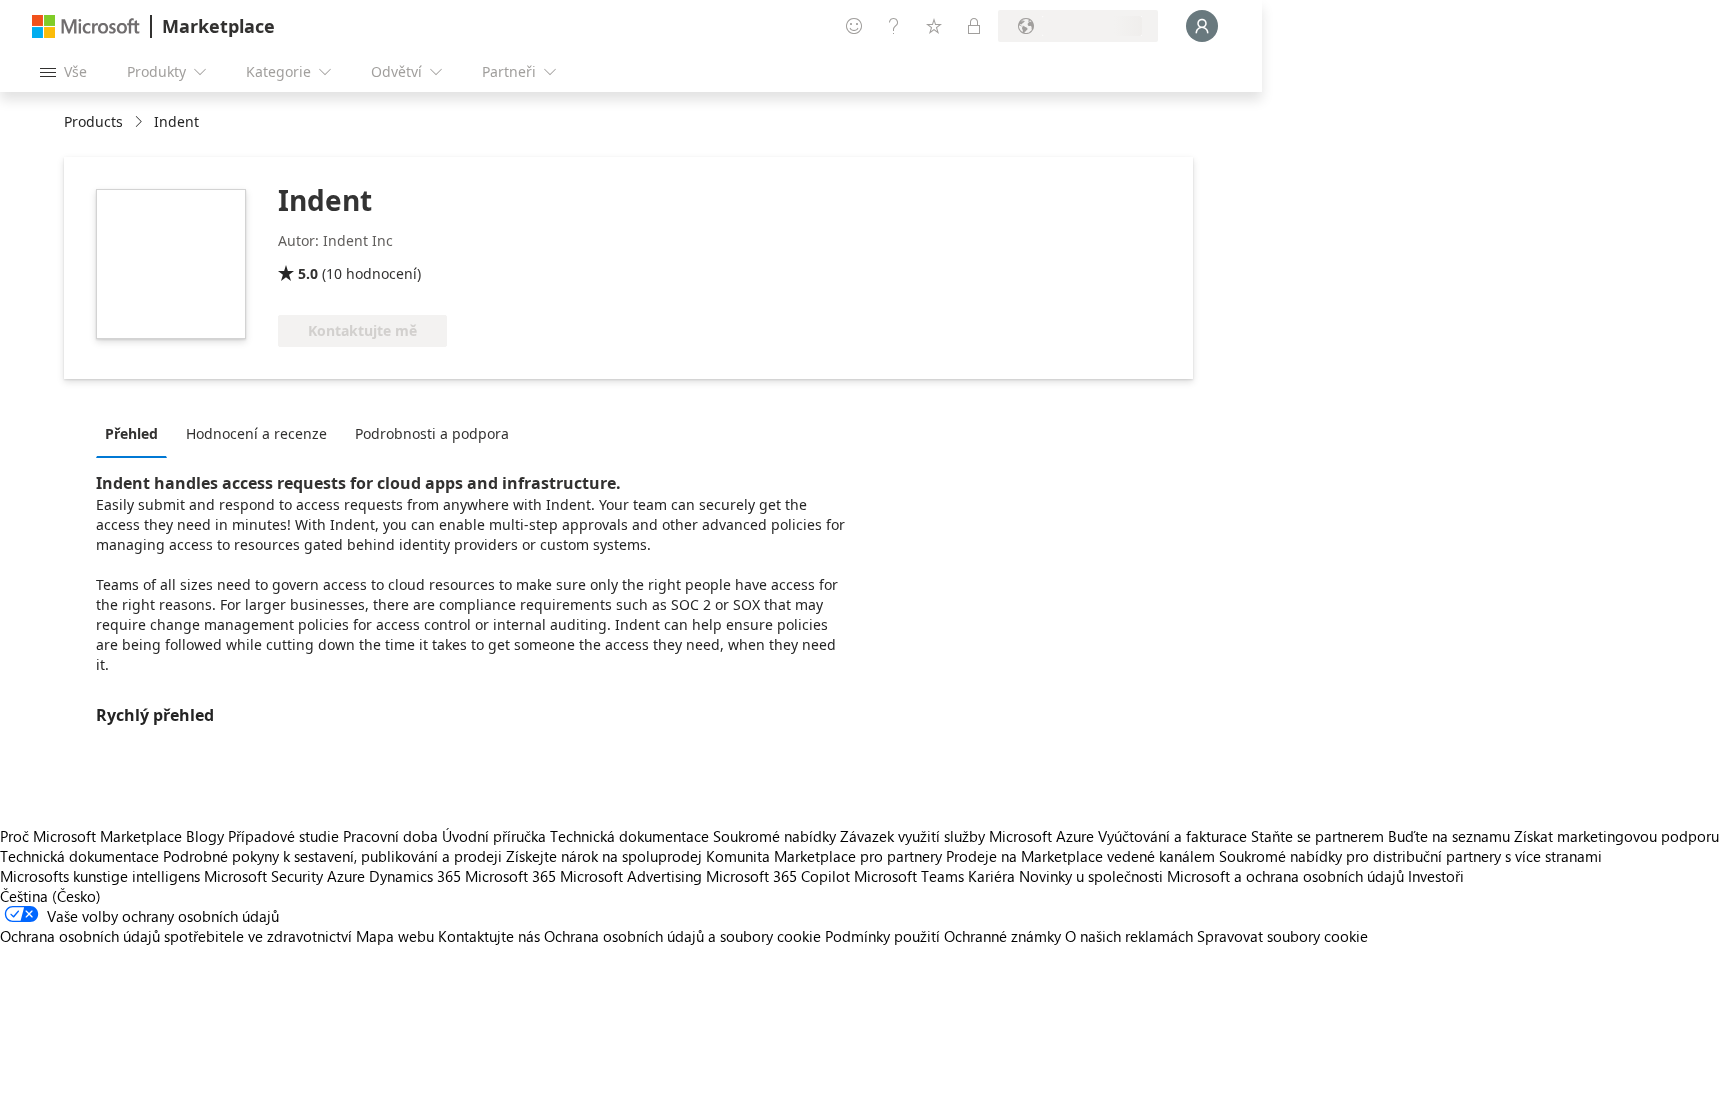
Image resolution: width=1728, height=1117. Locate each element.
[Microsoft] (86, 26)
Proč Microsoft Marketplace (91, 836)
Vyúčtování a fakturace (1172, 836)
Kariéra (991, 876)
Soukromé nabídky (774, 836)
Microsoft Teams (909, 876)
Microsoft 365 (510, 876)
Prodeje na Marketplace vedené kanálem (1080, 856)
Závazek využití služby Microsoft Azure (969, 836)
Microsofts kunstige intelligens (100, 876)
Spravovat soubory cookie (1282, 936)
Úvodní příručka (494, 836)
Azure (346, 876)
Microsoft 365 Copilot (778, 876)
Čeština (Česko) (50, 896)
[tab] (136, 433)
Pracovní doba (390, 836)
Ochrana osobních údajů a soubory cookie (682, 936)
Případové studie (283, 836)
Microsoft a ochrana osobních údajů (1285, 876)
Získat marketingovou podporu (1616, 836)
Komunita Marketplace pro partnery (824, 856)
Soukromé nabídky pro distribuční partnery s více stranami (1410, 856)
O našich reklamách (1129, 936)
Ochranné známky (1002, 936)
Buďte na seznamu (1449, 836)
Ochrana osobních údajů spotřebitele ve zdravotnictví (176, 936)
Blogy (205, 836)
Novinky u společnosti (1091, 876)
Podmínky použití (882, 936)
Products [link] (93, 121)
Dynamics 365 (415, 876)
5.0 (308, 273)
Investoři (1436, 876)
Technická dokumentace (629, 836)
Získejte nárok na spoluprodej (604, 856)
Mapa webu (395, 936)
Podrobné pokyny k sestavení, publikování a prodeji (332, 856)
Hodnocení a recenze (256, 433)
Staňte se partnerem (1317, 836)
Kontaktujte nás (489, 936)
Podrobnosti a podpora (432, 433)
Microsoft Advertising (631, 876)
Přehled (131, 433)
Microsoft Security (263, 876)
